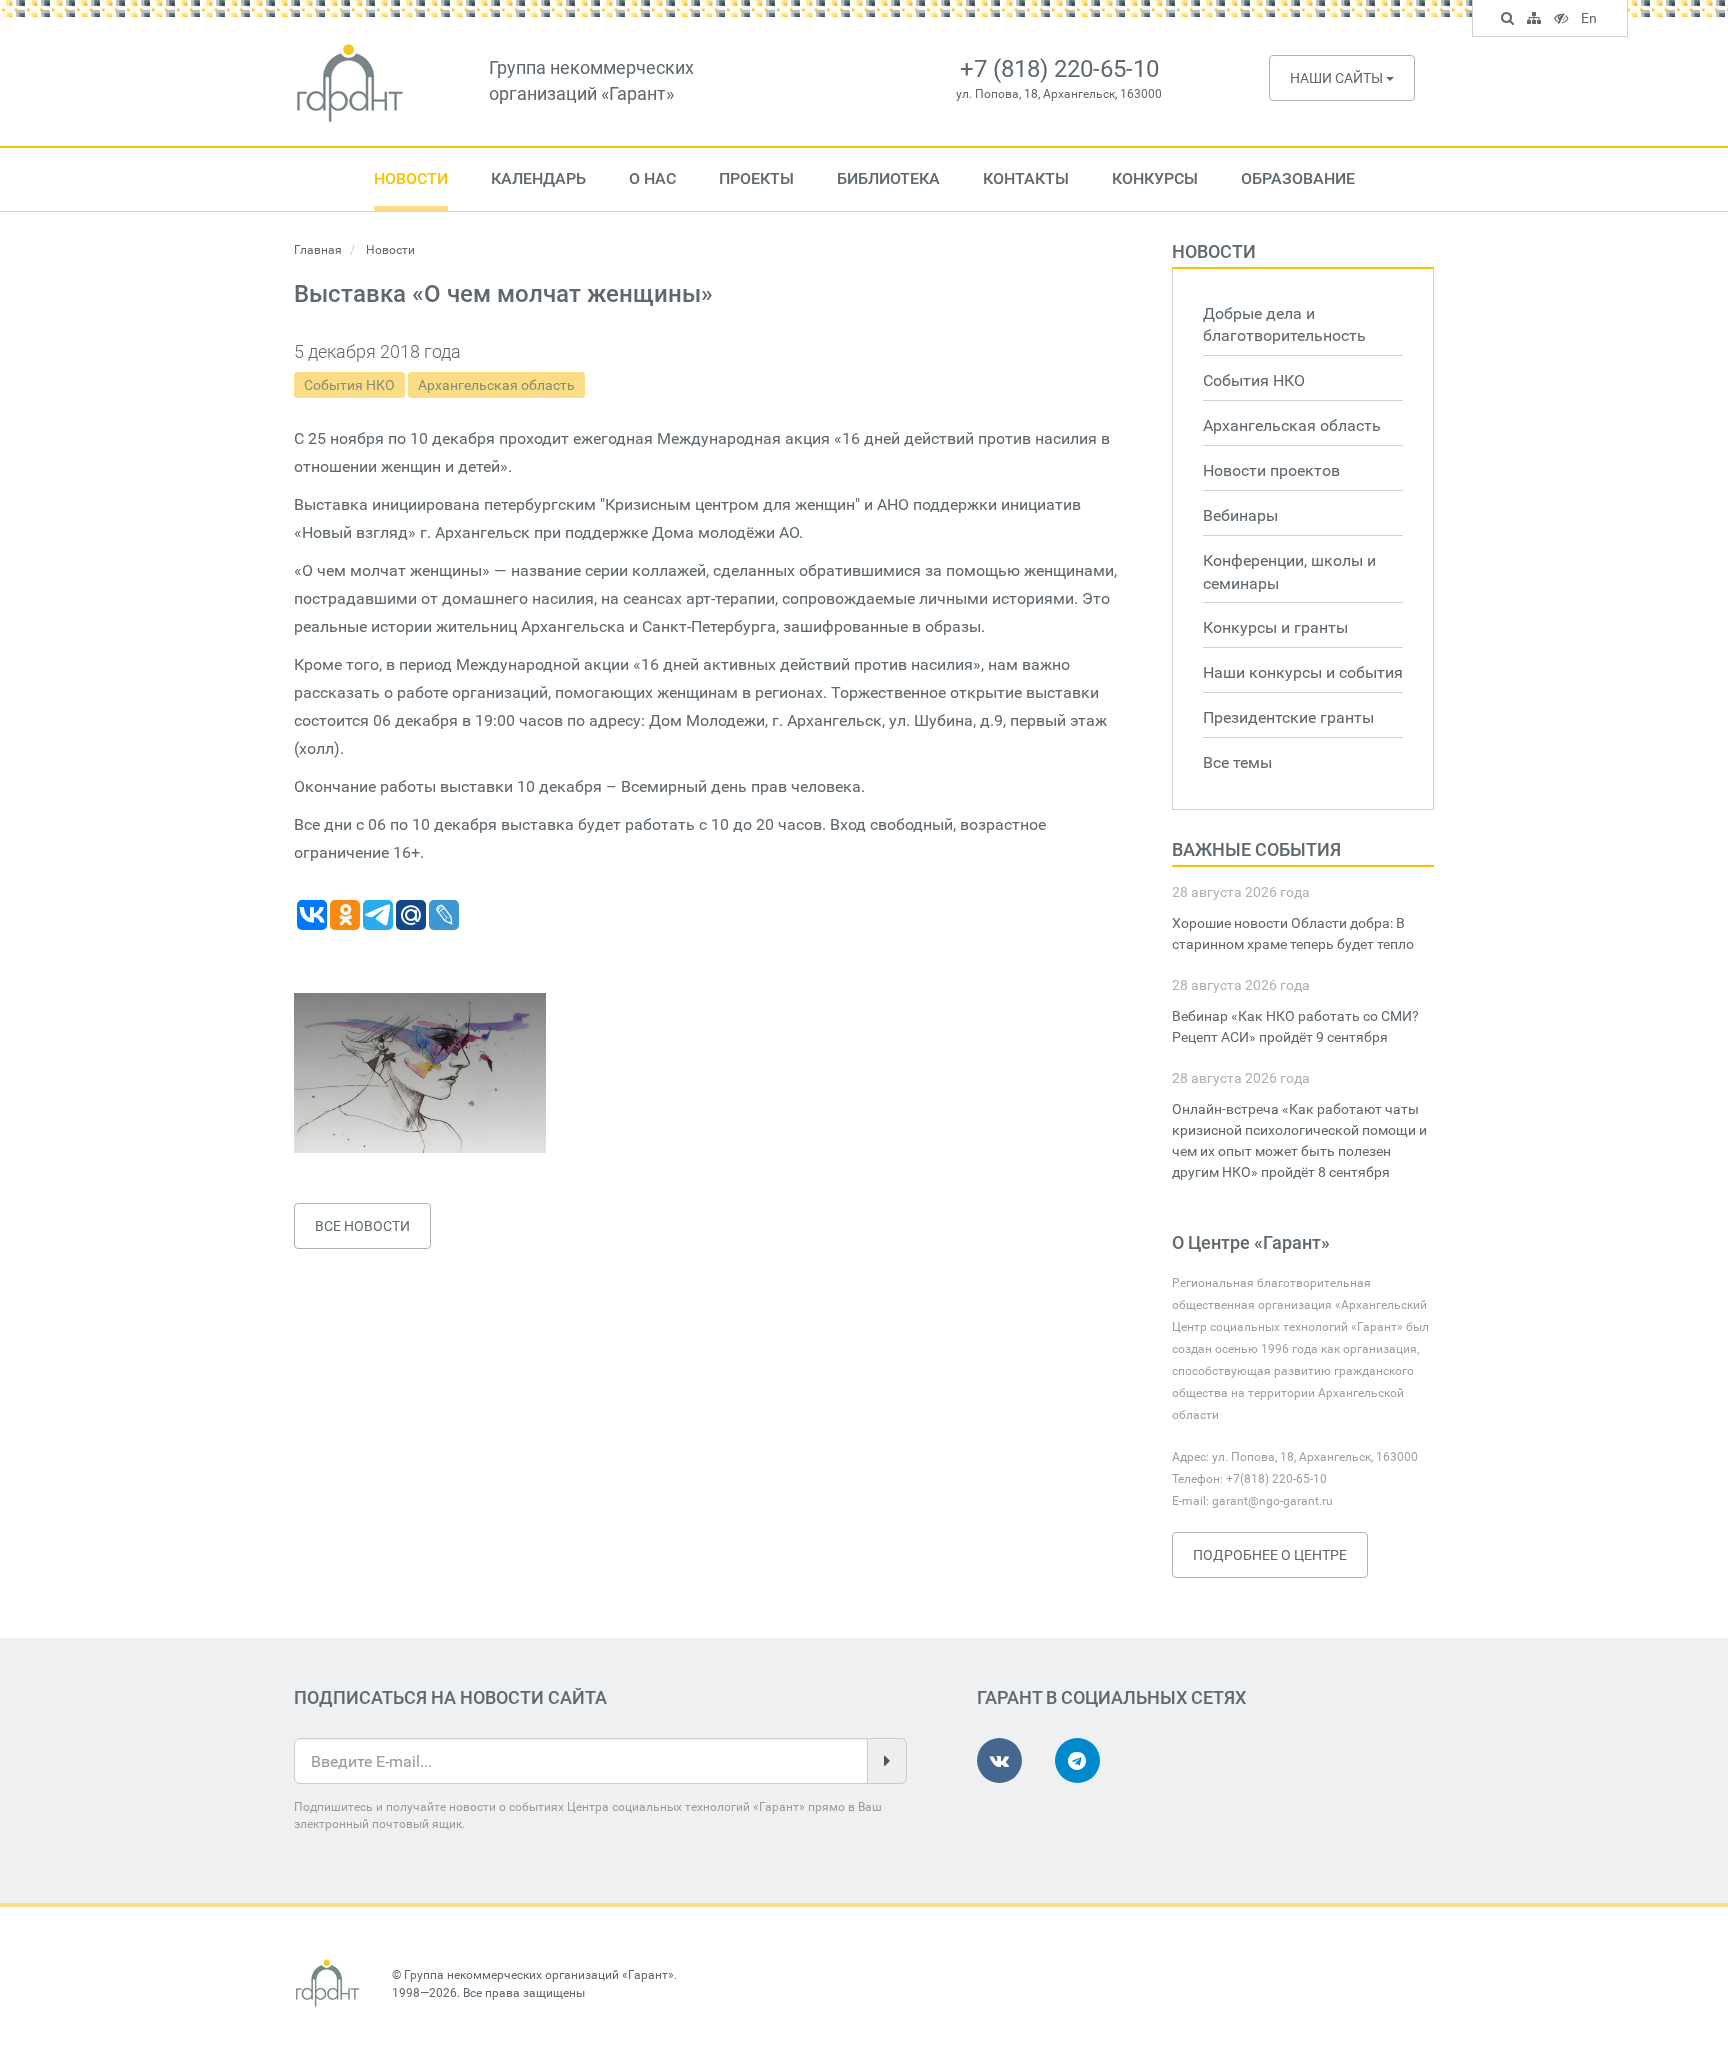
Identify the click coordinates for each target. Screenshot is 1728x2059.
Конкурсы (1155, 178)
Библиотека (888, 178)
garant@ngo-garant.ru (1272, 1501)
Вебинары (1240, 515)
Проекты (756, 178)
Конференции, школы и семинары (1289, 572)
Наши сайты (1338, 78)
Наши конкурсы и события (1303, 672)
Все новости (362, 1226)
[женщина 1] (420, 1073)
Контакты (1026, 178)
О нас (652, 178)
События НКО (349, 385)
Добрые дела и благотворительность (1284, 325)
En (1591, 21)
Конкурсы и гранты (1275, 627)
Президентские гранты (1288, 717)
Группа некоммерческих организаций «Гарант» (539, 1975)
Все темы (1237, 762)
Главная (318, 250)
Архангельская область (496, 385)
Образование (1298, 178)
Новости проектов (1271, 470)
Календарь (538, 178)
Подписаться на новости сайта (450, 1697)
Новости (411, 178)
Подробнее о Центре (1270, 1555)
